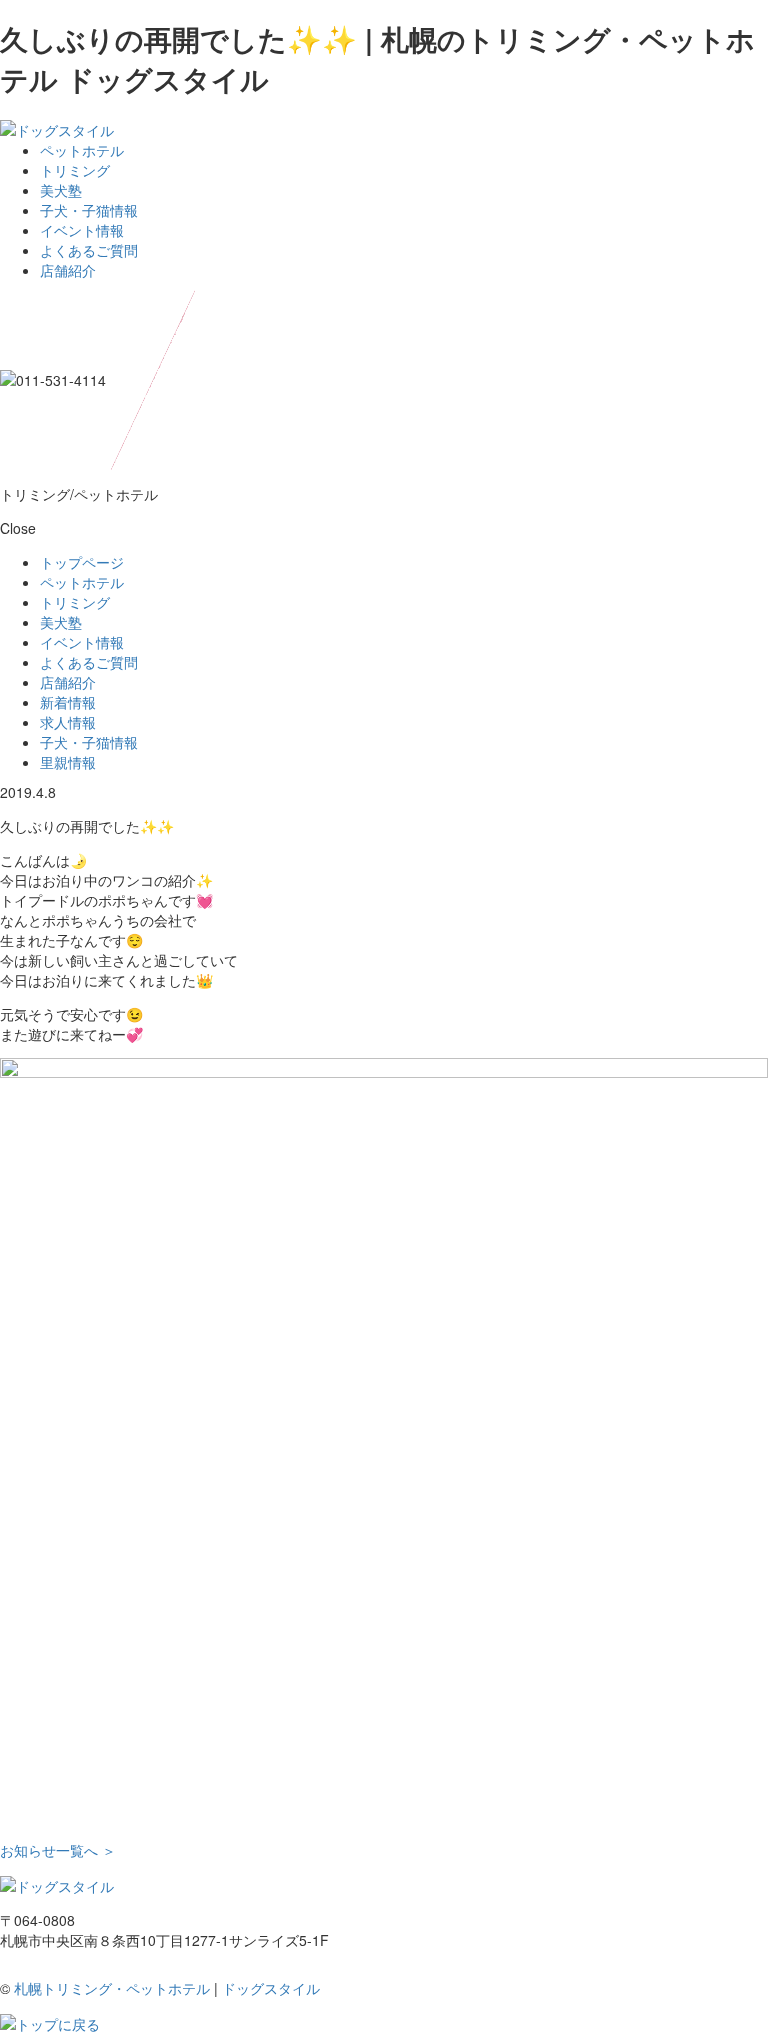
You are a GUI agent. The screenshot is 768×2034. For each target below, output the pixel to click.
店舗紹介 (68, 270)
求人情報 (68, 722)
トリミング (75, 170)
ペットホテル (82, 150)
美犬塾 (61, 190)
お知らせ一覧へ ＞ (58, 1850)
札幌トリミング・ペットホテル (112, 1988)
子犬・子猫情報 (89, 210)
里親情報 (68, 762)
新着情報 (68, 702)
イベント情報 (82, 230)
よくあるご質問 (89, 250)
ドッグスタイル (271, 1988)
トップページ (82, 562)
